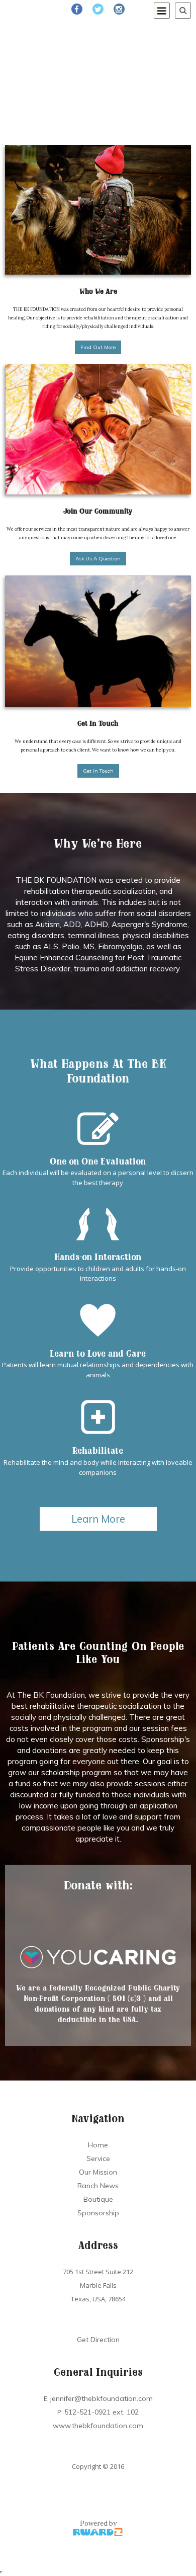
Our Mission (98, 2172)
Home (98, 2145)
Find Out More (98, 347)
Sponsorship (98, 2213)
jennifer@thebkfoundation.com (102, 2398)
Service (98, 2158)
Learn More (98, 1519)
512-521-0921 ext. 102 (102, 2412)
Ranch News (98, 2186)
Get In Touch (98, 771)
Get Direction (98, 2340)
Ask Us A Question (98, 559)
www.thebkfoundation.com (98, 2426)
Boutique (98, 2199)
